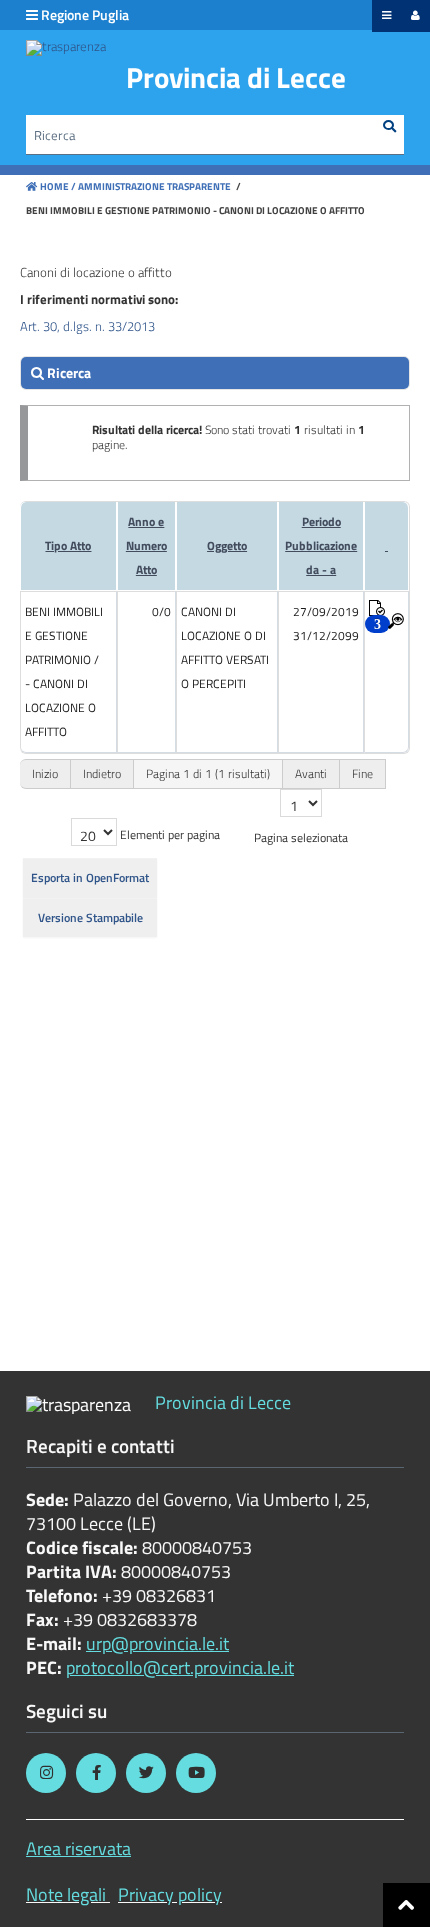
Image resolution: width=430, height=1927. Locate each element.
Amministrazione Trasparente (153, 186)
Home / (58, 186)
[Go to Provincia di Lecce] (66, 48)
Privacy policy (170, 1894)
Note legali (66, 1894)
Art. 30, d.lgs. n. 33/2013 (87, 326)
